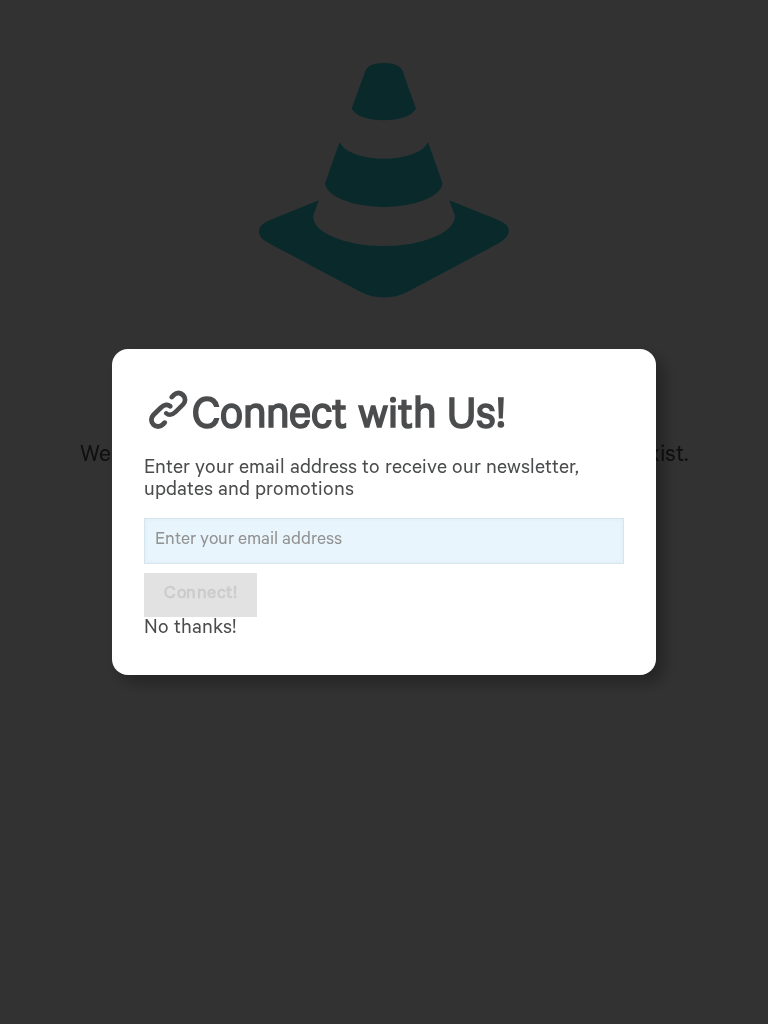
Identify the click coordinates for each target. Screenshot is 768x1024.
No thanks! (190, 630)
